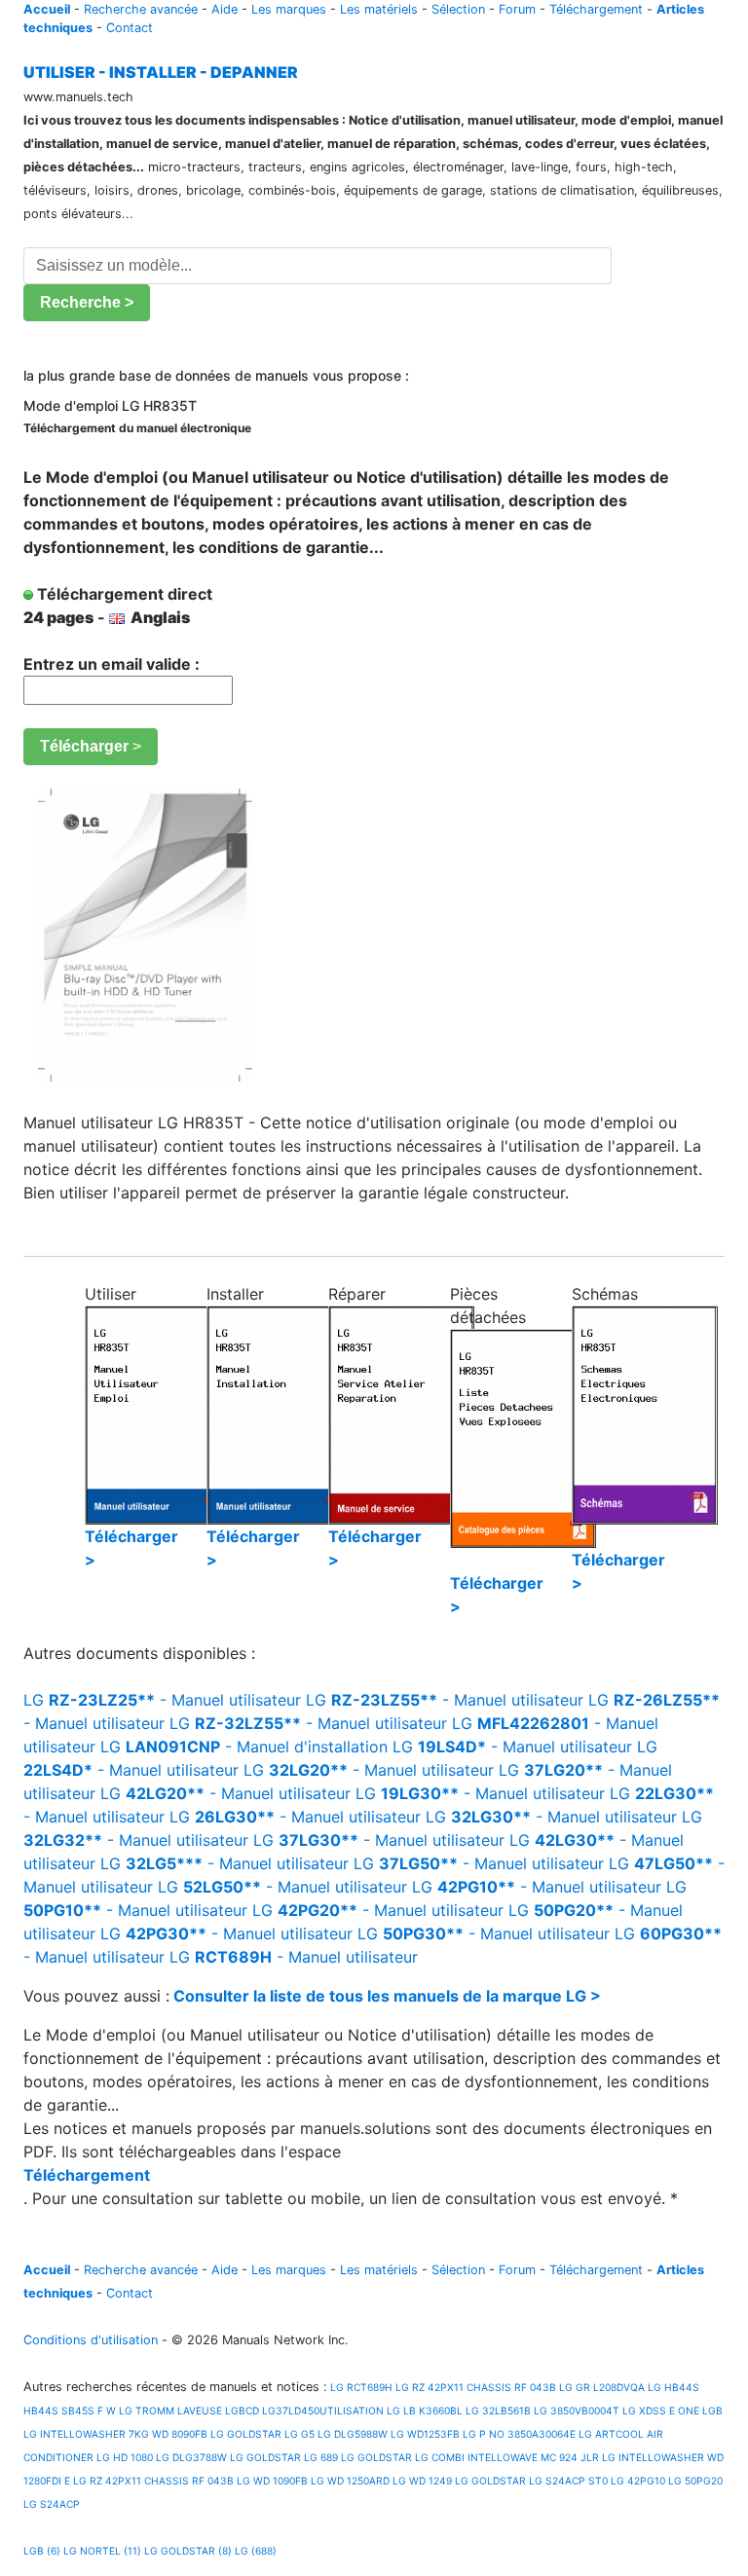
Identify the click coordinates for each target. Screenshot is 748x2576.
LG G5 (299, 2434)
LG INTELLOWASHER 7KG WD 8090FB (115, 2434)
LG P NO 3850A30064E (519, 2434)
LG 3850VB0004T (577, 2410)
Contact (130, 28)
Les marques (289, 9)
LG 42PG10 (638, 2481)
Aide (224, 9)
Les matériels (379, 9)
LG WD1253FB (425, 2434)
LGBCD (242, 2410)
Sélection (458, 9)
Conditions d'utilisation (91, 2340)
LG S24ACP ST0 (568, 2481)
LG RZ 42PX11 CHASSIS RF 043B (476, 2387)
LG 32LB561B (498, 2410)
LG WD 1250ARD (350, 2481)
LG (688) (256, 2551)
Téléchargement (596, 9)
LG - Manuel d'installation (244, 1747)
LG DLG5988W (353, 2434)
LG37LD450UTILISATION (323, 2410)
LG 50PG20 (695, 2481)
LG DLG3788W (191, 2457)
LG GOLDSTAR (246, 2434)
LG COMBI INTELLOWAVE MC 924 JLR (507, 2457)
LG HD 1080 (125, 2457)
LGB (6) (42, 2551)
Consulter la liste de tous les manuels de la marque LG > (387, 1996)
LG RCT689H (360, 2387)
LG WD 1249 (422, 2481)
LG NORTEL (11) (102, 2551)
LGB (712, 2410)
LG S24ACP (52, 2504)
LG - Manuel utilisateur (162, 1700)
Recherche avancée (141, 9)
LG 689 (321, 2457)
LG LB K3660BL (425, 2410)
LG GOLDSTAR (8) (188, 2551)
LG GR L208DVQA (602, 2387)
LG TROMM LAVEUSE (170, 2410)
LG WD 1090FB (272, 2481)
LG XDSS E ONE (661, 2410)
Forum (517, 9)
